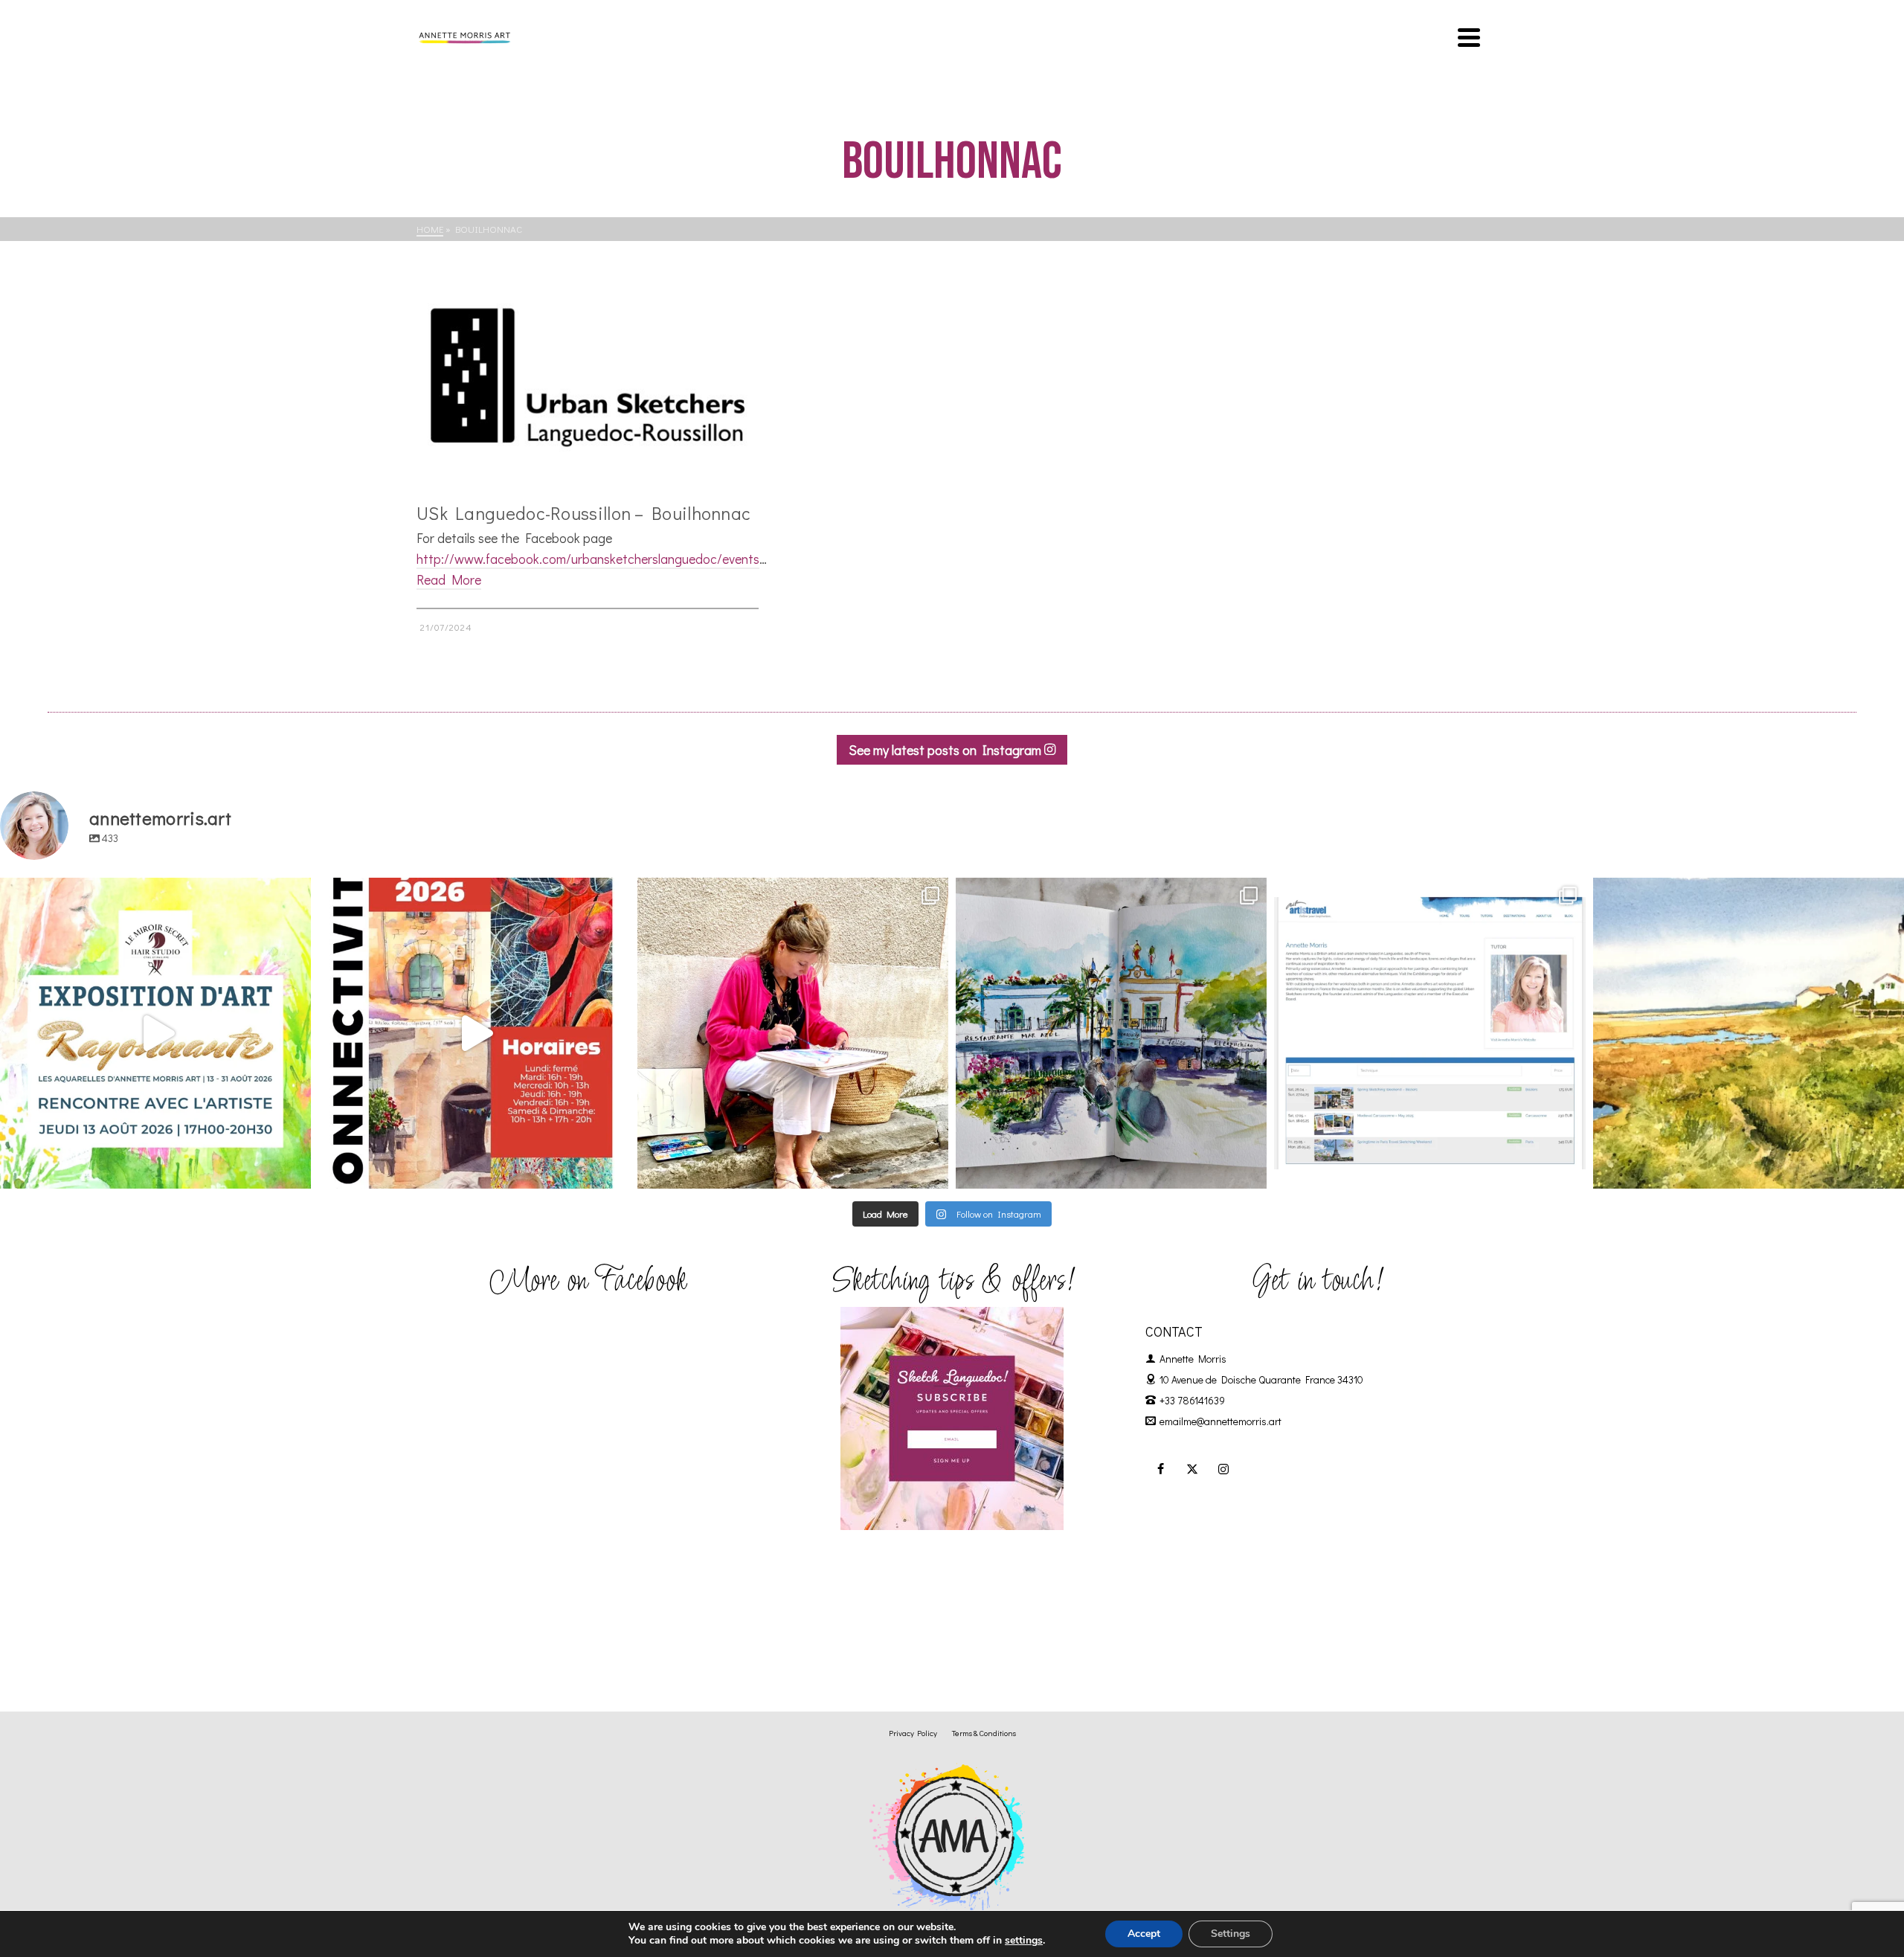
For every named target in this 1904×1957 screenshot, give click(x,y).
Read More (449, 579)
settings (1024, 1941)
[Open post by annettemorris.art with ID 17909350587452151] (155, 1033)
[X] (1192, 1468)
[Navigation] (1469, 37)
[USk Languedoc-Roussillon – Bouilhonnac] (588, 377)
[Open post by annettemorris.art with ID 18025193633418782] (1749, 1033)
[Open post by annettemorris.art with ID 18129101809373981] (1111, 1033)
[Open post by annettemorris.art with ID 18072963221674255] (474, 1033)
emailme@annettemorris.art (1220, 1421)
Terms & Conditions (984, 1733)
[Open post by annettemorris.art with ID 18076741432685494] (1429, 1033)
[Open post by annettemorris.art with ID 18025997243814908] (793, 1033)
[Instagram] (1223, 1468)
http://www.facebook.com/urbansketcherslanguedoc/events (588, 559)
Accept (1144, 1934)
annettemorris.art (152, 893)
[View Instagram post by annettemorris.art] (296, 1170)
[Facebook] (1161, 1468)
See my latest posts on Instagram (946, 750)
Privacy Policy (913, 1733)
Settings (1231, 1934)
